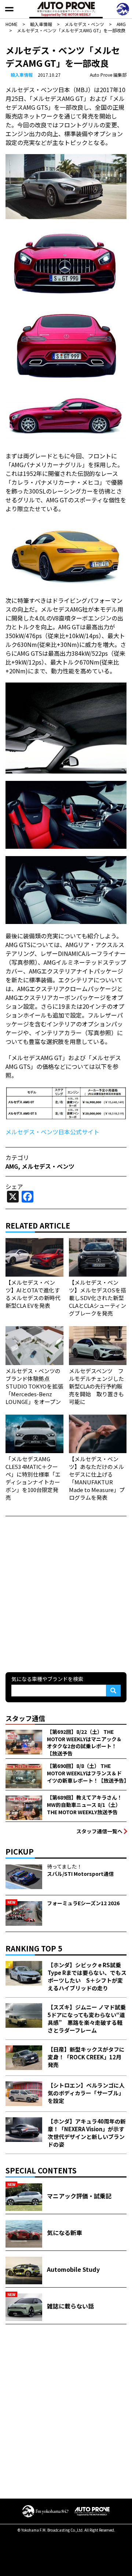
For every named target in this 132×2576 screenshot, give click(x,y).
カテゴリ (17, 1157)
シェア (14, 1186)
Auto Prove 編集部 (108, 75)
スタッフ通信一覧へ (99, 1831)
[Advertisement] (66, 1593)
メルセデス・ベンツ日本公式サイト (52, 1132)
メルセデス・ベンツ (48, 1166)
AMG (12, 1166)
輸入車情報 (22, 75)
